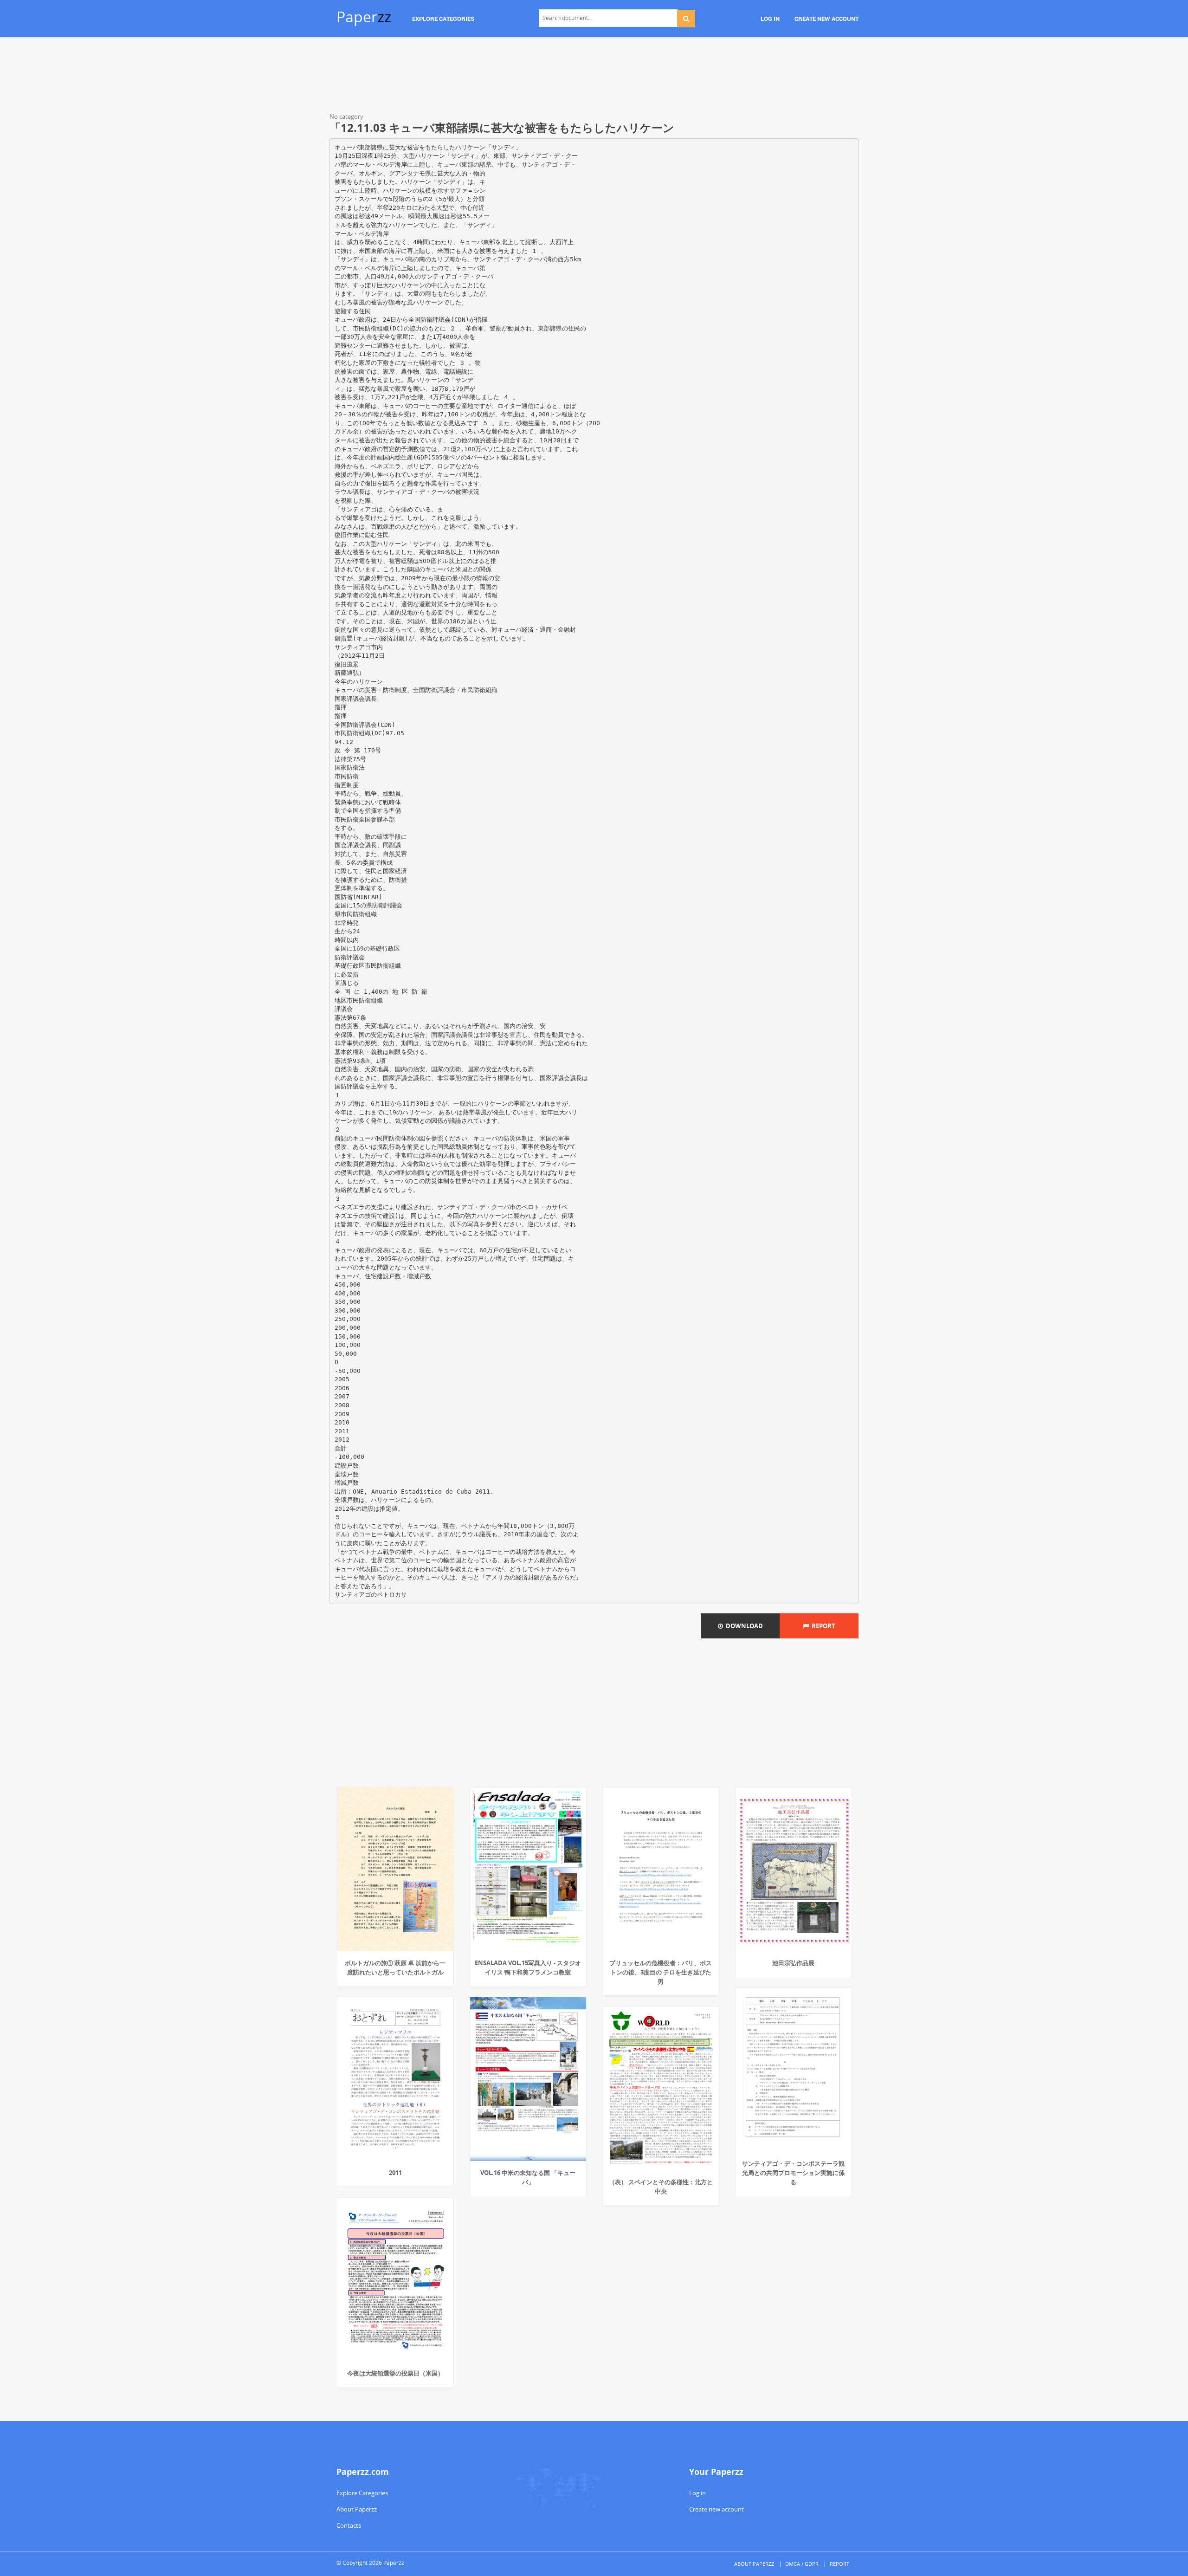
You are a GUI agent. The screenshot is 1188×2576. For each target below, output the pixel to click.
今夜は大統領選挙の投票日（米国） (395, 2373)
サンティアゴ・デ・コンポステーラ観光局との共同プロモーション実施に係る (793, 2173)
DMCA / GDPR (802, 2564)
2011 (395, 2173)
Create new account (717, 2509)
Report (822, 1626)
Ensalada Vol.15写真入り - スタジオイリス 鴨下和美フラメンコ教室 (528, 1968)
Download (743, 1626)
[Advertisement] (594, 77)
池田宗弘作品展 (793, 1963)
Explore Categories (362, 2493)
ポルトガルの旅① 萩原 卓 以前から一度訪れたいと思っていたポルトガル (395, 1968)
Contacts (349, 2525)
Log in (697, 2493)
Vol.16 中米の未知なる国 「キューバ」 (528, 2177)
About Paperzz (357, 2509)
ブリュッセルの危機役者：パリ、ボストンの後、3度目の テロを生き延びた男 (661, 1972)
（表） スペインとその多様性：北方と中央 (661, 2187)
